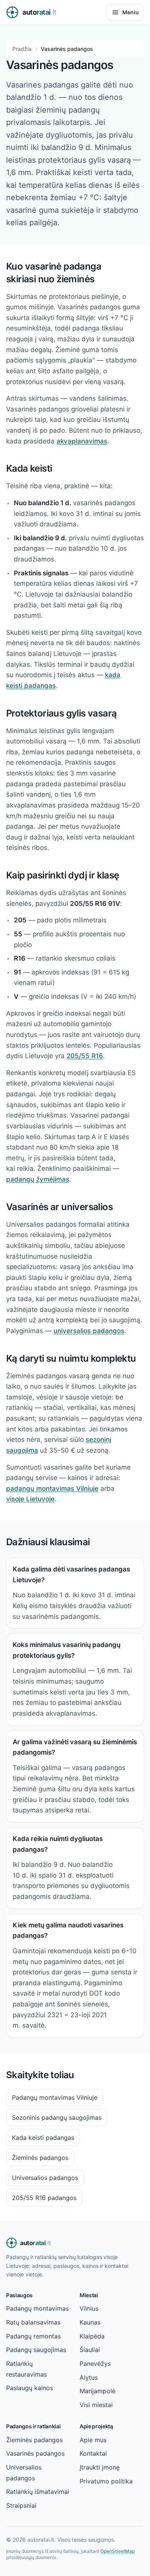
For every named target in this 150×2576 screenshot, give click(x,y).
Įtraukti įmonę (100, 2467)
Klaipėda (92, 2336)
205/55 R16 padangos (44, 2198)
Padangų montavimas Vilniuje (55, 2097)
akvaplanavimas (82, 441)
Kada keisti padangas (43, 2138)
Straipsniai (21, 2505)
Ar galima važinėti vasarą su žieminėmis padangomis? (75, 1747)
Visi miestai (96, 2405)
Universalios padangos (45, 2178)
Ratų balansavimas (33, 2322)
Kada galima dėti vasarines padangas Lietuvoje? (71, 1575)
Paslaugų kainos (30, 2388)
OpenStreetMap (117, 2551)
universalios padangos (89, 1331)
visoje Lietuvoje (30, 1499)
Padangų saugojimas (36, 2350)
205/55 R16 (85, 1056)
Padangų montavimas (37, 2308)
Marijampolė (97, 2391)
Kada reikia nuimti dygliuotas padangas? (58, 1844)
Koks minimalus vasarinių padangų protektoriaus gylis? (67, 1650)
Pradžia (22, 49)
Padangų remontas (33, 2336)
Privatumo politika (106, 2481)
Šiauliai (90, 2350)
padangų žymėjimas (38, 1179)
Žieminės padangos (40, 2158)
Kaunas (90, 2322)
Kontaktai (93, 2453)
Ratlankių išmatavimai (38, 2492)
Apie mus (93, 2440)
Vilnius (89, 2308)
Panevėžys (95, 2364)
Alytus (89, 2377)
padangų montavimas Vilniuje (52, 1489)
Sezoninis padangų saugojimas (57, 2117)
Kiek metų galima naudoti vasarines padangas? (68, 1930)
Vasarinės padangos (35, 2453)
